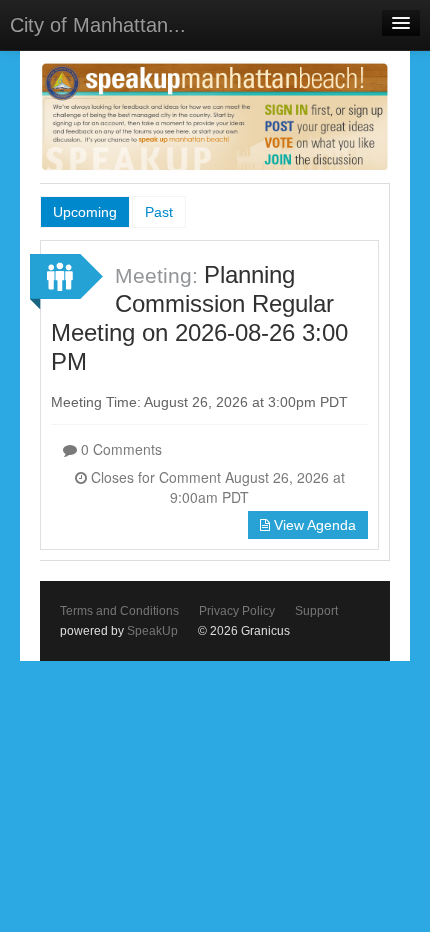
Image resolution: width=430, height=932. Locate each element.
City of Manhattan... (98, 25)
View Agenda (313, 525)
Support (316, 611)
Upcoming (85, 212)
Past (159, 212)
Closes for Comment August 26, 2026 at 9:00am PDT (216, 487)
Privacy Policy (237, 611)
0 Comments (119, 449)
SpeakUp (152, 631)
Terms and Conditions (119, 611)
